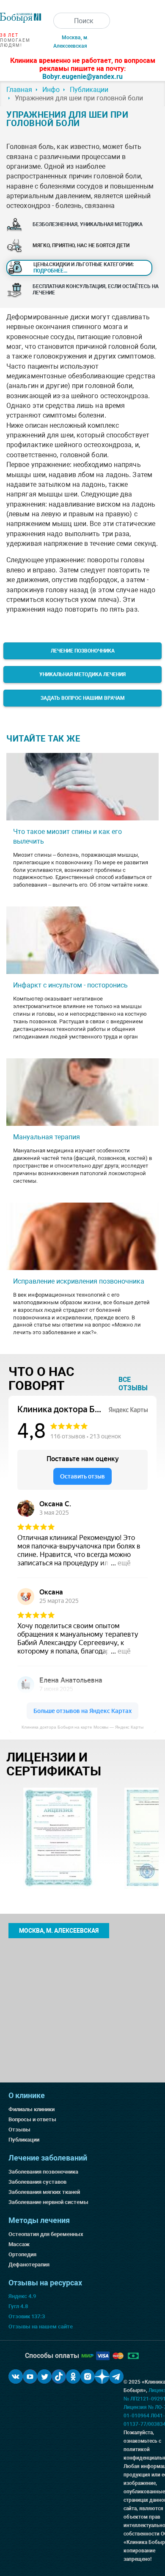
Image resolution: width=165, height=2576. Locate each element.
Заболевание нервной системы (48, 2202)
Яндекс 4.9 (22, 2296)
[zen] (102, 2376)
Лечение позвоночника (83, 651)
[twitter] (44, 2376)
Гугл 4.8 (18, 2306)
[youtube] (30, 2376)
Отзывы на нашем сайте (41, 2326)
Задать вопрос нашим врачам (83, 698)
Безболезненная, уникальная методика (88, 224)
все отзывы (133, 1384)
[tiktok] (59, 2376)
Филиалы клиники (32, 2109)
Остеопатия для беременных (46, 2234)
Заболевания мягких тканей (44, 2192)
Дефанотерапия (29, 2264)
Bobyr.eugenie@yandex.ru (82, 77)
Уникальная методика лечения (82, 674)
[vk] (16, 2376)
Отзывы (19, 2130)
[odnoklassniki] (73, 2376)
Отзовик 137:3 (27, 2316)
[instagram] (88, 2376)
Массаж (19, 2244)
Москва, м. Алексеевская (59, 1931)
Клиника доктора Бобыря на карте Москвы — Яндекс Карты (82, 1727)
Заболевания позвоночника (43, 2172)
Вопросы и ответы (32, 2119)
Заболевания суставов (37, 2182)
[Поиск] (61, 21)
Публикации (24, 2140)
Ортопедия (22, 2254)
